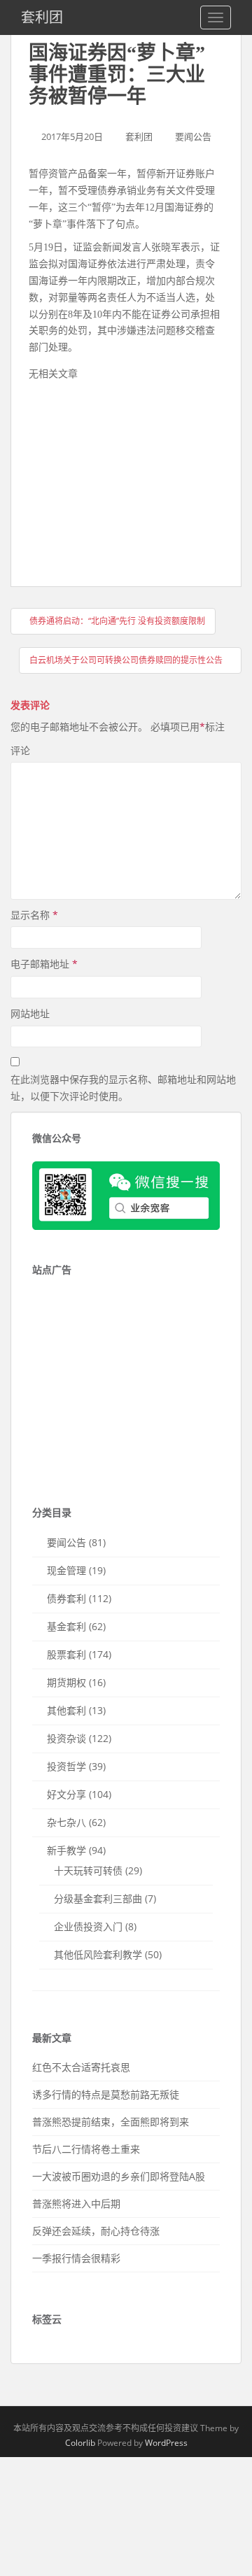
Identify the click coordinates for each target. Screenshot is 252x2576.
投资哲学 (66, 1766)
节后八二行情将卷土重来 (86, 2149)
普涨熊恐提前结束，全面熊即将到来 (111, 2122)
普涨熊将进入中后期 (76, 2203)
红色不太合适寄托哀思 (81, 2067)
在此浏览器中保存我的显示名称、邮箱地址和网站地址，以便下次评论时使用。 (123, 1088)
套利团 (42, 17)
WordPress (166, 2443)
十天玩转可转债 (88, 1870)
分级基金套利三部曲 (98, 1898)
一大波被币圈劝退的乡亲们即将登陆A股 (119, 2176)
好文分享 (66, 1794)
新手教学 (66, 1850)
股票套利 (66, 1654)
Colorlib (80, 2443)
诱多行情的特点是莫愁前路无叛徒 (106, 2094)
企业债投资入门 (88, 1926)
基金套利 (66, 1626)
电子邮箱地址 (44, 964)
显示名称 (34, 915)
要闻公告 (193, 136)
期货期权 (66, 1682)
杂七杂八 (66, 1822)
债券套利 (66, 1598)
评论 (20, 750)
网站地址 (30, 1013)
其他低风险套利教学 (98, 1954)
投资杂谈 (66, 1738)
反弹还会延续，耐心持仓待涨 (96, 2231)
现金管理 (66, 1570)
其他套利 (66, 1710)
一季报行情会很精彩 (76, 2258)
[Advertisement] (134, 480)
